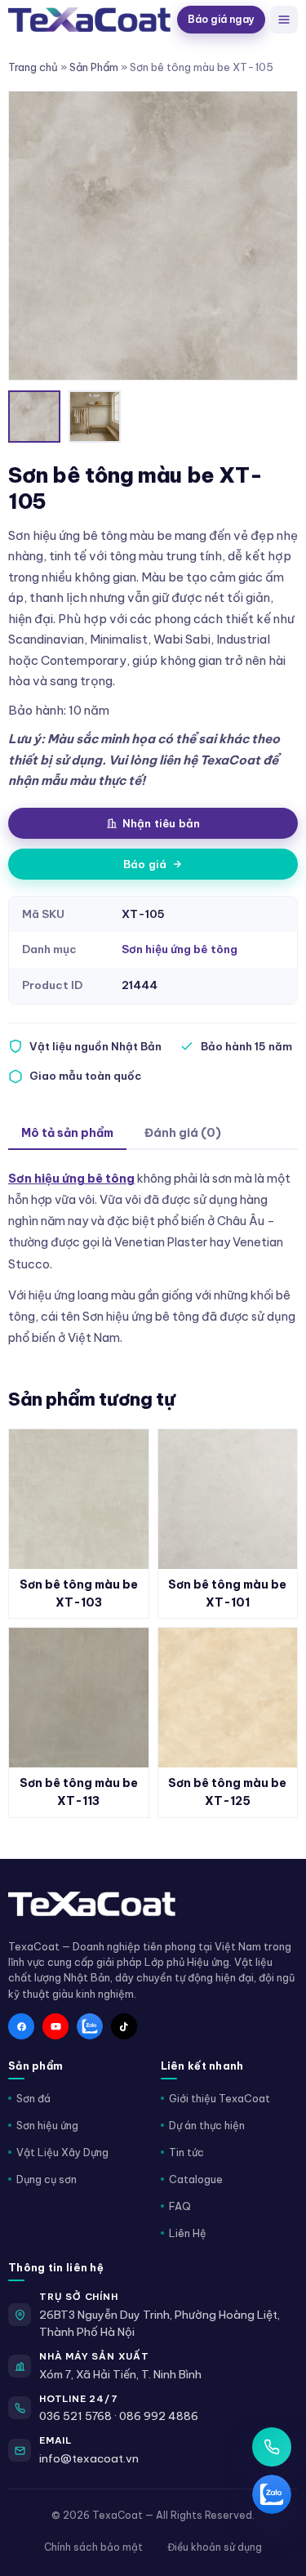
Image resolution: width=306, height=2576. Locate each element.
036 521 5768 (75, 2416)
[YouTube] (55, 2026)
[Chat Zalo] (272, 2494)
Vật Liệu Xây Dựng (62, 2152)
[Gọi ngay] (272, 2447)
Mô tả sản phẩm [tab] (67, 1133)
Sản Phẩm (94, 67)
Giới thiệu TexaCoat (220, 2098)
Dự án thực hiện (207, 2125)
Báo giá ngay (221, 19)
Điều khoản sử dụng (215, 2547)
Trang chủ (33, 67)
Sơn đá (33, 2098)
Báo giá (145, 864)
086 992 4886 (159, 2416)
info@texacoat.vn (89, 2458)
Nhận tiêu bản (162, 823)
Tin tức (186, 2152)
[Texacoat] (89, 19)
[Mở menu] (284, 20)
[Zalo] (90, 2026)
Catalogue (196, 2179)
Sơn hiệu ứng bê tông (180, 949)
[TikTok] (124, 2026)
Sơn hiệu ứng (47, 2125)
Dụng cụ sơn (47, 2179)
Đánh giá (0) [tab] (183, 1133)
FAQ (180, 2206)
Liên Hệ (188, 2233)
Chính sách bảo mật (93, 2547)
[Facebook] (21, 2026)
